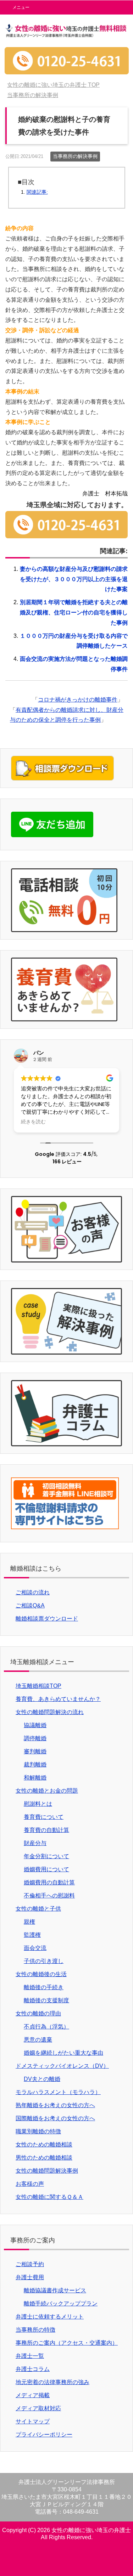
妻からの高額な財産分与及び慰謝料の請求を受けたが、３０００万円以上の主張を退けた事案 (74, 579)
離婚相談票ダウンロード (47, 1619)
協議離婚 (35, 1725)
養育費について (44, 1817)
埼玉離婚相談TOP (38, 1686)
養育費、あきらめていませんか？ (58, 1699)
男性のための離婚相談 (44, 2158)
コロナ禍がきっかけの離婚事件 (78, 700)
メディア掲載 (33, 2395)
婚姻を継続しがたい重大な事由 (63, 2053)
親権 (29, 1922)
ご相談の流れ (33, 1592)
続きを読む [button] (33, 1122)
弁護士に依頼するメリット (50, 2317)
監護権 (32, 1935)
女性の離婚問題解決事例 (47, 2171)
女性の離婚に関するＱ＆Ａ (49, 2197)
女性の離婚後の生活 (41, 1974)
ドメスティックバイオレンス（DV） (62, 2066)
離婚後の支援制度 (46, 2000)
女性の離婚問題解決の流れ (50, 1712)
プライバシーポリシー (44, 2435)
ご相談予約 (30, 2264)
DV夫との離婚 (42, 2079)
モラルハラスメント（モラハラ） (58, 2092)
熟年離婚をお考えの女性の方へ (55, 2105)
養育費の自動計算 (46, 1830)
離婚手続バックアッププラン (61, 2303)
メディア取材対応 (38, 2408)
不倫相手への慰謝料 (49, 1896)
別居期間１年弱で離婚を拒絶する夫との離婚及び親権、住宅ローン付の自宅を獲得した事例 (74, 612)
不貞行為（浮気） (46, 2027)
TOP (53, 85)
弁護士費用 (30, 2277)
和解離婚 (35, 1778)
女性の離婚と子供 (38, 1909)
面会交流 (35, 1948)
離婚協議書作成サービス (55, 2290)
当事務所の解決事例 (75, 156)
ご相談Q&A (30, 1605)
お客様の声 (30, 2184)
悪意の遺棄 (38, 2040)
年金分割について (46, 1856)
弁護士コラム (33, 2369)
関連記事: (37, 192)
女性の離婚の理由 (38, 2013)
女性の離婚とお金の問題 (47, 1791)
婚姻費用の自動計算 (49, 1882)
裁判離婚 (35, 1764)
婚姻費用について (46, 1869)
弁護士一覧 (30, 2356)
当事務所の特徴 (35, 2330)
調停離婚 (35, 1738)
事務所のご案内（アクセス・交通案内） (67, 2343)
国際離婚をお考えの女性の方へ (55, 2118)
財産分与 (35, 1843)
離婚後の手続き (44, 1987)
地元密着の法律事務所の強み (52, 2382)
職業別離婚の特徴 (38, 2131)
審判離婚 (35, 1751)
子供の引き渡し (44, 1961)
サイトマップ (33, 2421)
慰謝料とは (38, 1804)
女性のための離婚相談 (44, 2144)
